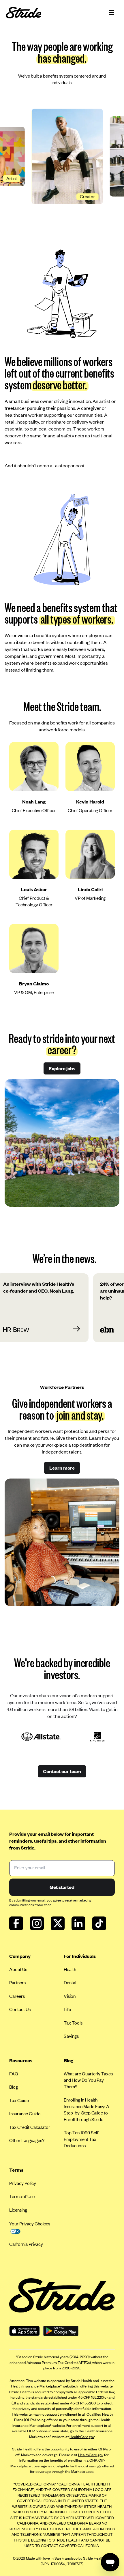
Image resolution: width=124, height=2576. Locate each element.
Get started (62, 1887)
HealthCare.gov (82, 2437)
